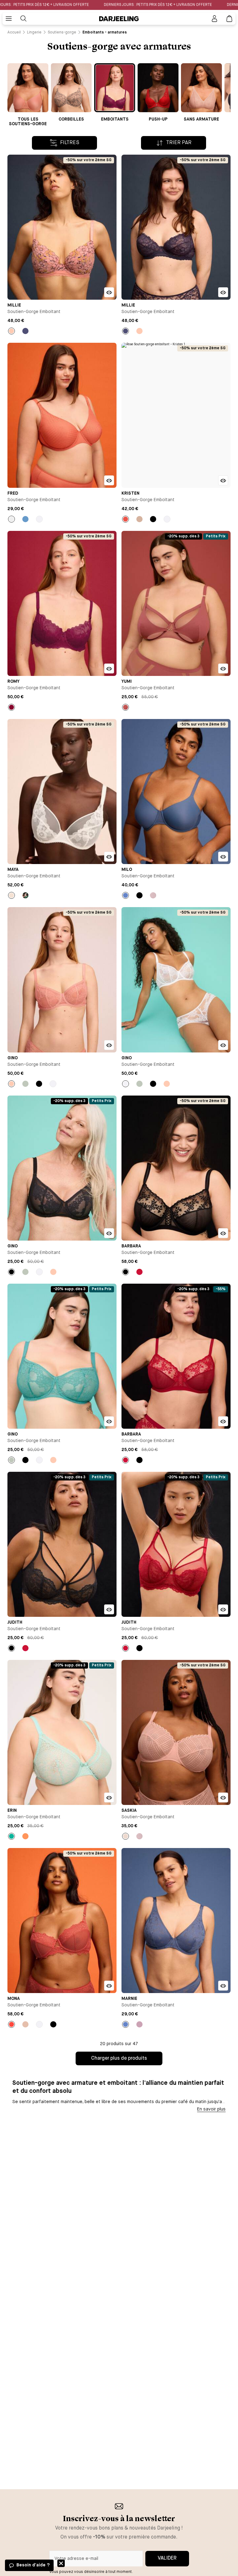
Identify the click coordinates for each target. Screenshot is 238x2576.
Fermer (61, 2563)
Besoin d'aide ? (33, 2565)
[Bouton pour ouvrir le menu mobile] (9, 19)
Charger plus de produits (119, 2058)
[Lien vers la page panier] (229, 19)
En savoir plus (211, 2109)
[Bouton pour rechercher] (24, 19)
